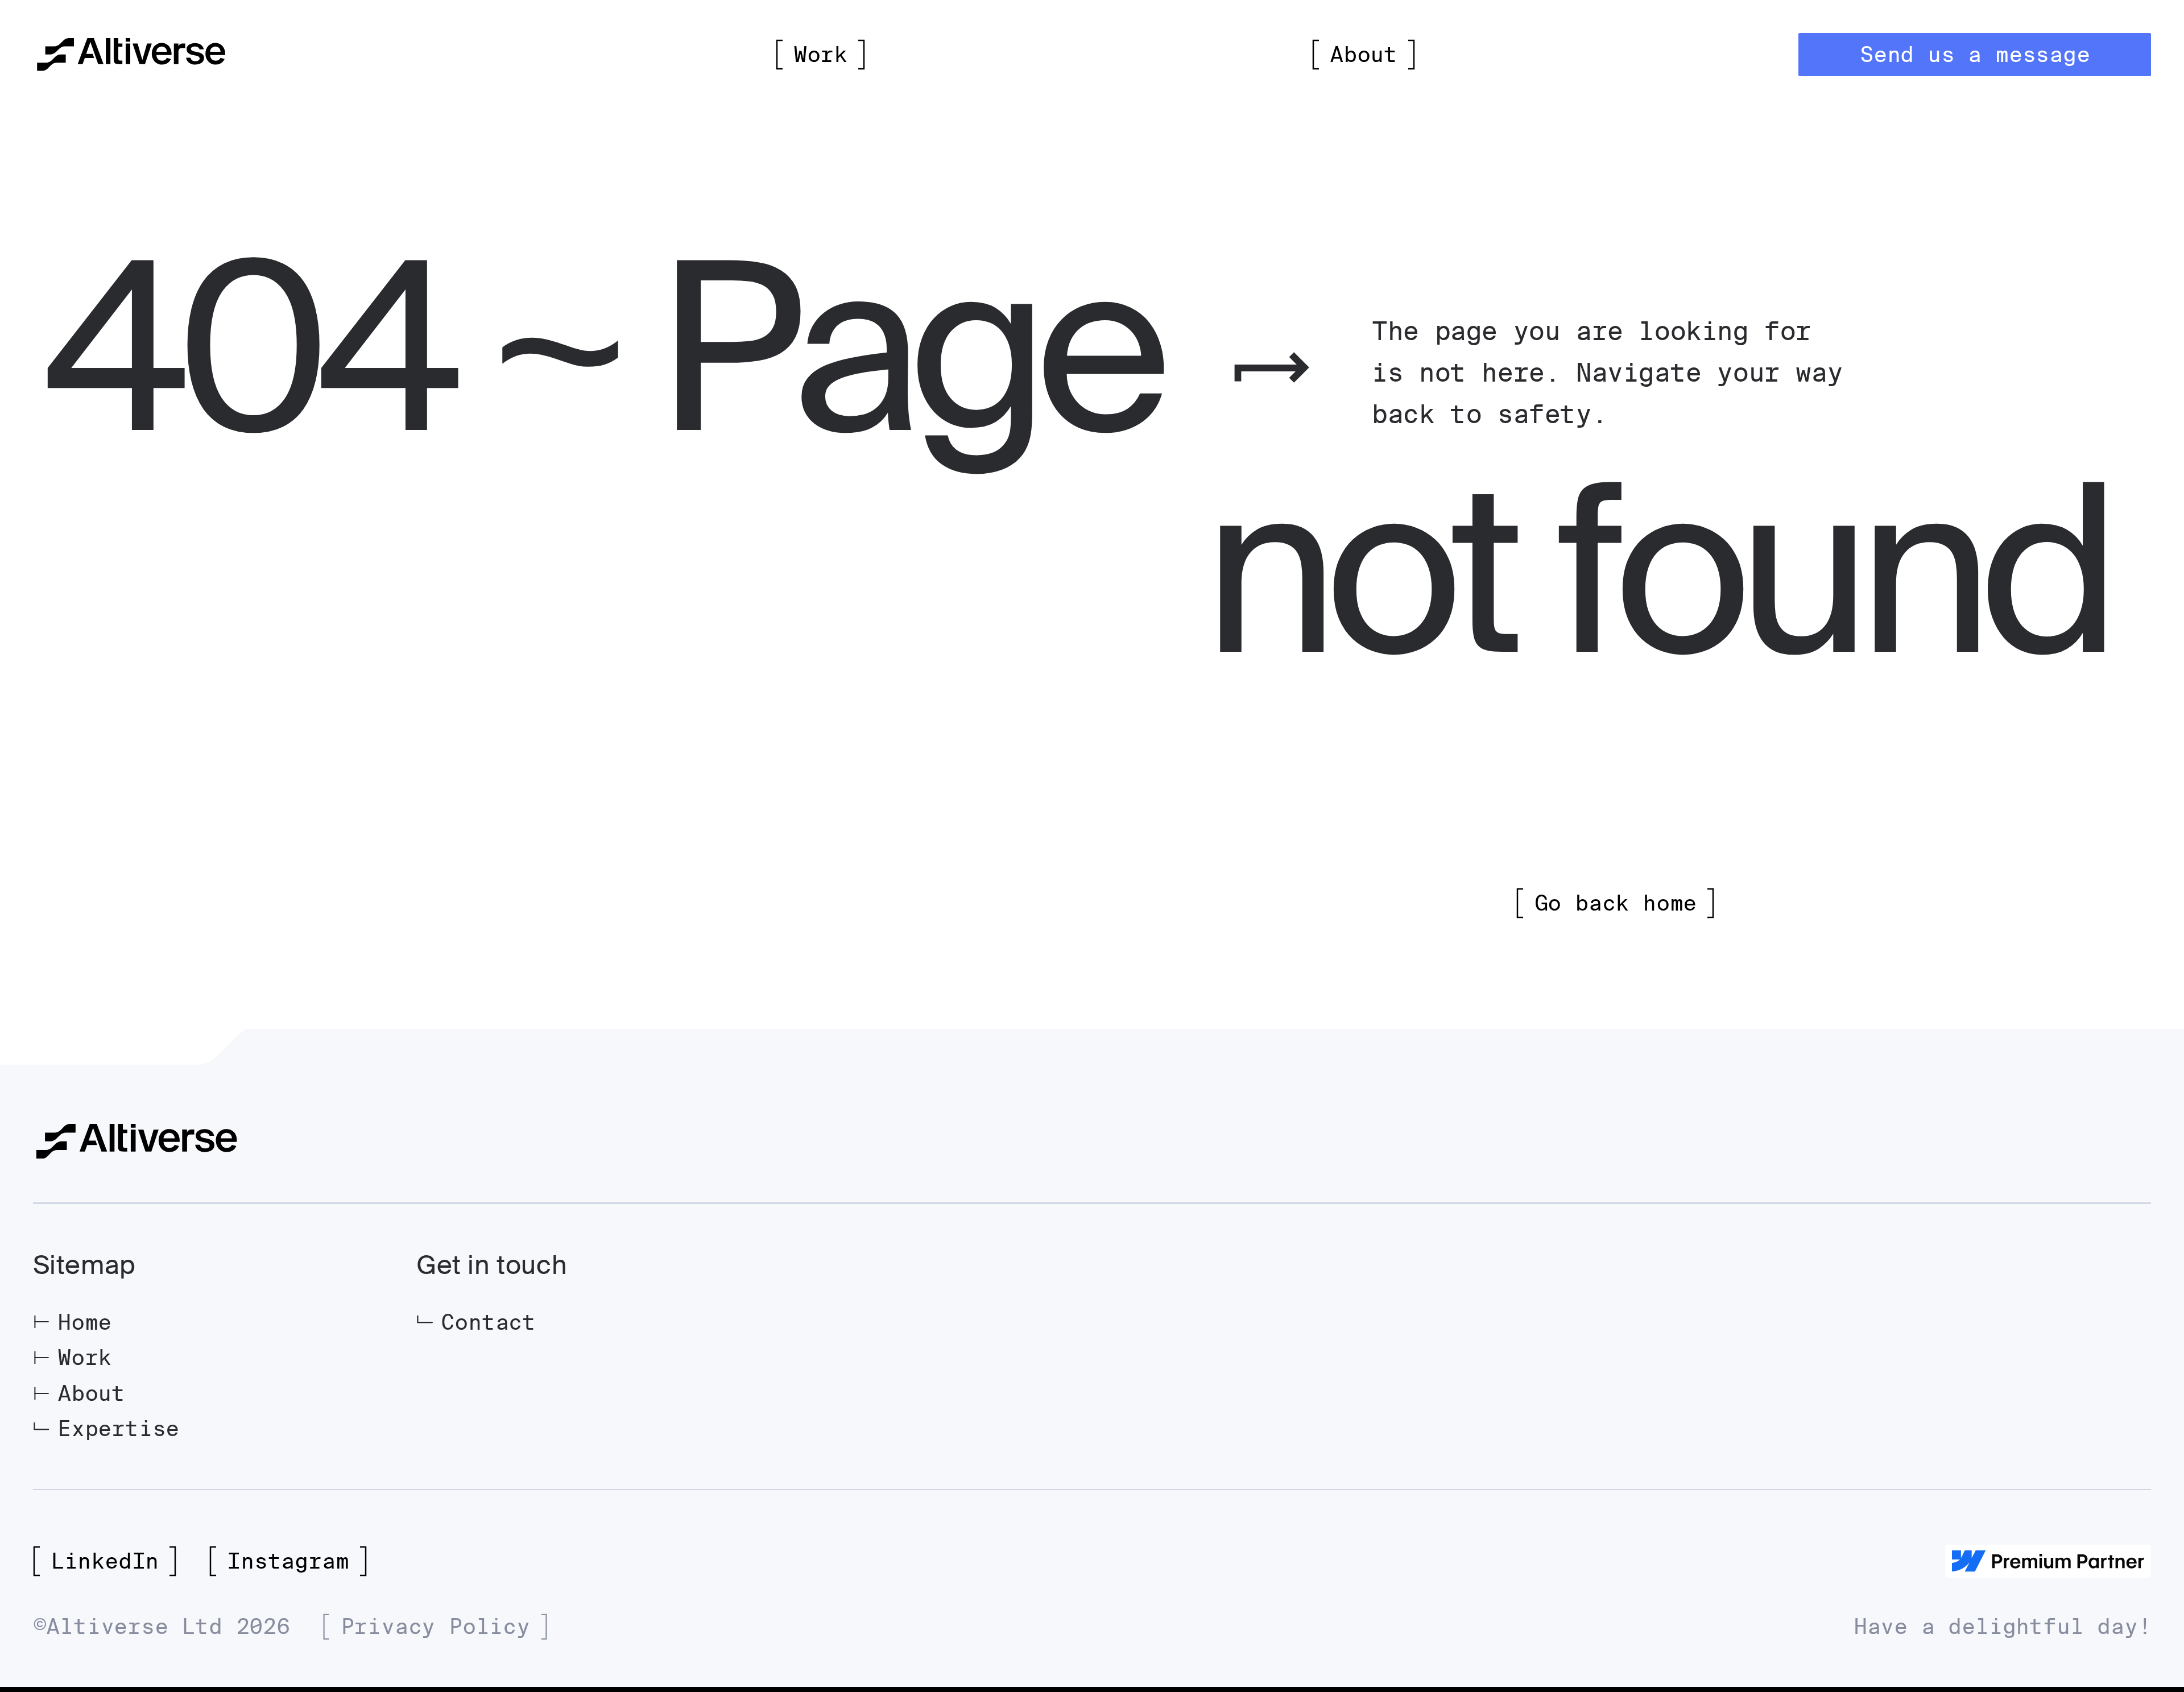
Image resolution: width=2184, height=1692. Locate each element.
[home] (131, 55)
